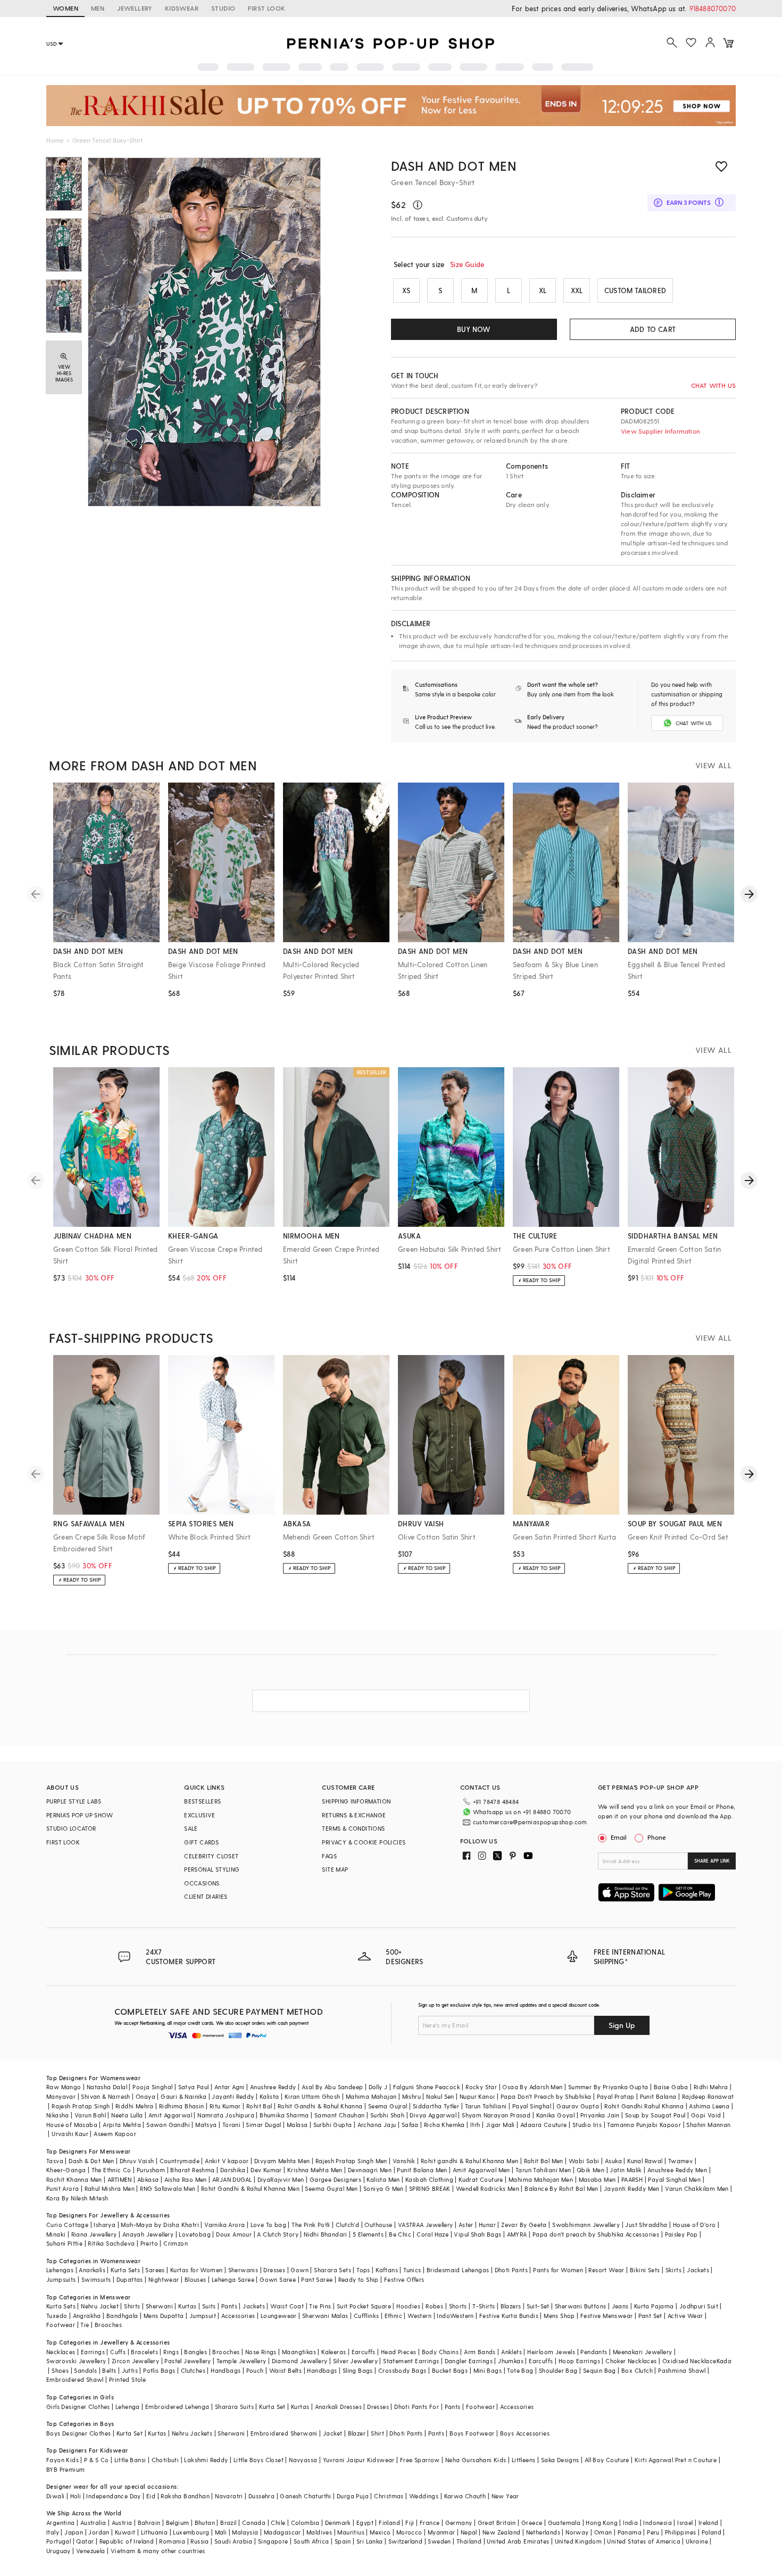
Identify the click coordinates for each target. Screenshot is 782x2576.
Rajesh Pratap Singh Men (351, 2161)
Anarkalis (92, 2270)
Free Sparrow (420, 2460)
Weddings (424, 2496)
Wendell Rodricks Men (488, 2188)
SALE (191, 1828)
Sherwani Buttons (580, 2306)
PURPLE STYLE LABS (74, 1801)
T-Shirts (484, 2306)
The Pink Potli (311, 2225)
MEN (98, 8)
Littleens (524, 2460)
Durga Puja (353, 2496)
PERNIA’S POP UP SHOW (80, 1815)
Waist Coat (287, 2306)
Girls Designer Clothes (78, 2407)
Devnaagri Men (370, 2170)
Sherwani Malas (325, 2316)
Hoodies (408, 2306)
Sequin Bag (600, 2370)
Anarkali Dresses (338, 2407)
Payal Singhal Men (674, 2179)
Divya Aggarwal (433, 2115)
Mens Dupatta (164, 2316)
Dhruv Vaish (137, 2161)
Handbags (226, 2370)
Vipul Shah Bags (477, 2234)
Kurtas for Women (196, 2270)
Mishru (411, 2096)
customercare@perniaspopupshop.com (530, 1822)
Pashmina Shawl (682, 2370)
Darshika (233, 2170)
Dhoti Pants (511, 2270)
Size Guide (467, 264)
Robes (434, 2306)
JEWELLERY (135, 8)
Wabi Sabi (584, 2161)
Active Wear (685, 2316)
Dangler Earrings (469, 2361)
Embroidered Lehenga (177, 2407)
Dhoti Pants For (417, 2407)
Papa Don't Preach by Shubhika (546, 2096)
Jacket (332, 2433)
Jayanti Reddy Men (632, 2188)
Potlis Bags (159, 2370)
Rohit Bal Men (544, 2161)
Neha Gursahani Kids (476, 2460)
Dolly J (378, 2087)
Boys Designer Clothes (78, 2433)
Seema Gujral (388, 2106)
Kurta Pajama (654, 2306)
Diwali (55, 2496)
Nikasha (58, 2115)
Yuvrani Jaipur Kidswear (359, 2460)
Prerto (149, 2243)
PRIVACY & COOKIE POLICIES (364, 1842)
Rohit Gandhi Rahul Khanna (644, 2106)
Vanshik (404, 2161)
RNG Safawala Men (168, 2188)
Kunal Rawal (645, 2161)
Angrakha (87, 2316)
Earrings (93, 2352)
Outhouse (378, 2225)
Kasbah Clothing (429, 2179)
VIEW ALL (713, 765)
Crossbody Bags (402, 2370)
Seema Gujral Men (331, 2188)
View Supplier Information (660, 431)
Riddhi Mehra (135, 2106)
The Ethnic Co (111, 2170)
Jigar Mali (500, 2125)
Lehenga (128, 2407)
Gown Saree (278, 2279)
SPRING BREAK (430, 2188)
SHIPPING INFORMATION (356, 1801)
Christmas (389, 2496)
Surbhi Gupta (333, 2125)
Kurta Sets (125, 2270)
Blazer (357, 2433)
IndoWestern (455, 2316)
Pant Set (650, 2316)
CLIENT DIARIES (206, 1896)
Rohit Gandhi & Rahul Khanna (320, 2106)
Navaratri (229, 2496)
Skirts (673, 2270)
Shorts (458, 2306)
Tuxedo (57, 2316)
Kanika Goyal (556, 2115)
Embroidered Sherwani (284, 2433)
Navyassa (303, 2460)
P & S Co (96, 2460)
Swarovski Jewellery (76, 2361)
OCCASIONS (202, 1883)
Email (619, 1837)
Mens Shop (559, 2316)
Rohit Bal (259, 2106)
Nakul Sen (440, 2096)
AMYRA (517, 2234)
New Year (505, 2496)
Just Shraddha (646, 2225)
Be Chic (400, 2234)
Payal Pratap (616, 2096)
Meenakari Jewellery (643, 2352)
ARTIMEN (120, 2179)
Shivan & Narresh (105, 2096)
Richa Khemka (444, 2125)
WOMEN (65, 8)
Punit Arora (63, 2188)
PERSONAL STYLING (212, 1869)
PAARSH (632, 2179)
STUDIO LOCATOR (71, 1828)
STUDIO (223, 8)
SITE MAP (335, 1869)
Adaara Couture (544, 2125)
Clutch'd (347, 2225)
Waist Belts (285, 2370)
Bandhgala (122, 2316)
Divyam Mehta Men (282, 2161)
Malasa (297, 2125)
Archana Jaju (377, 2125)
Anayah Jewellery (148, 2234)
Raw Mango (64, 2087)
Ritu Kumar (225, 2106)
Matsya (206, 2125)
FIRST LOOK (267, 8)
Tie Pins (320, 2306)
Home (55, 140)
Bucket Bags (450, 2370)
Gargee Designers (335, 2179)
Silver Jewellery (355, 2361)
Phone (657, 1837)
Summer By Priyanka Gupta (608, 2087)
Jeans (620, 2306)
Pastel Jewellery (188, 2361)
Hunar (487, 2225)
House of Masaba (72, 2125)
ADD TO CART (653, 329)
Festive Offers (404, 2279)
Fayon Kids (63, 2460)
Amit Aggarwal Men (481, 2170)
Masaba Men (597, 2179)
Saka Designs (560, 2460)
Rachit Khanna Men (74, 2179)
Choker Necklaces (631, 2361)
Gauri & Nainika (184, 2096)
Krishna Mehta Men (315, 2170)
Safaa (410, 2125)
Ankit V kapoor (227, 2161)
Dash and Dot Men (454, 166)
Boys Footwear (472, 2433)
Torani (231, 2125)
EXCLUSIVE (200, 1815)
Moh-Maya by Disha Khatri (160, 2225)
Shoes (60, 2370)
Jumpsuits (61, 2279)
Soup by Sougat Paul (655, 2115)
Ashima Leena (709, 2106)
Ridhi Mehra (711, 2087)
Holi (76, 2496)
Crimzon (176, 2243)
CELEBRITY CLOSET (211, 1856)
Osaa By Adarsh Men (532, 2087)
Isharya (105, 2225)
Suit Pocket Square (364, 2306)
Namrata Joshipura (226, 2115)
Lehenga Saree (233, 2279)
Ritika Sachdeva (111, 2243)
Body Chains (440, 2352)
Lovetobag (195, 2234)
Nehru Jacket (100, 2306)
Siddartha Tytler (436, 2106)
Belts (109, 2370)
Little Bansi (130, 2460)
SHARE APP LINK (712, 1861)
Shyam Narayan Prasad (496, 2115)
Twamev (680, 2161)
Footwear (61, 2325)
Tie (85, 2325)
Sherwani (159, 2306)
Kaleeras (334, 2352)
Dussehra (261, 2496)
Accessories (238, 2316)
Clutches (193, 2370)
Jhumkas (511, 2361)
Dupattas (130, 2279)
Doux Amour (234, 2234)
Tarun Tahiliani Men (543, 2170)
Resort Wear (606, 2270)
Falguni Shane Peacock (427, 2087)
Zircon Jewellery (135, 2361)
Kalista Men (383, 2179)
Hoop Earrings (579, 2361)
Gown (300, 2270)
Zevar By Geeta (524, 2225)
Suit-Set (538, 2306)
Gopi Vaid (706, 2115)
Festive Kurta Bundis (509, 2316)
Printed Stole (127, 2379)
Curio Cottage (67, 2225)
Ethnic (393, 2316)
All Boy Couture (607, 2460)
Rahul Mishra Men (110, 2188)
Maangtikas (299, 2352)
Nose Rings (261, 2352)
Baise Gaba (671, 2087)
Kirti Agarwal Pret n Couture (676, 2460)
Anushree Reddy (273, 2087)
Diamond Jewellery (300, 2361)
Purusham (151, 2170)
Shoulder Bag (558, 2370)
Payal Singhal (532, 2106)
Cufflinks (367, 2316)
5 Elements (368, 2234)
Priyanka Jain (600, 2115)
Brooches (108, 2325)
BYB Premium (65, 2469)
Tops (363, 2270)
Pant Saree (317, 2279)
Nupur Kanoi (477, 2096)
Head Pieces (398, 2352)
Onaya (145, 2096)
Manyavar (61, 2096)
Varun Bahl (90, 2115)
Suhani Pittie (64, 2243)
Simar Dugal (263, 2125)
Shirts (132, 2306)
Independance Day (113, 2496)
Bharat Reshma (192, 2170)
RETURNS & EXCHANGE (354, 1815)
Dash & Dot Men (91, 2161)
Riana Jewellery (94, 2234)
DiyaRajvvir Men (281, 2179)
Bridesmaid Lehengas (458, 2270)
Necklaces (61, 2352)
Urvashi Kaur (70, 2134)
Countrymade (180, 2161)
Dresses (274, 2270)
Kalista (269, 2096)
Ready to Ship (359, 2279)
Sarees (155, 2270)
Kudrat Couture (481, 2179)
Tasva (55, 2161)
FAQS (329, 1856)
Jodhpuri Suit (699, 2306)
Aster (466, 2225)
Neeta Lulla (127, 2115)
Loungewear (279, 2316)
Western (419, 2316)
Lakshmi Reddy (206, 2460)
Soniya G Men (384, 2188)
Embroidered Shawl (75, 2379)
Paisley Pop (681, 2234)
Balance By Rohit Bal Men (561, 2188)
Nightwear (164, 2279)
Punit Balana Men (422, 2170)
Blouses (195, 2279)
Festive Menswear (606, 2316)
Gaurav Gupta (578, 2106)
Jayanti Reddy (233, 2096)
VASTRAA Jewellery (426, 2225)
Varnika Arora (224, 2225)
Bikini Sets (645, 2270)
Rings (171, 2352)
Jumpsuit (203, 2316)
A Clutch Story (278, 2234)
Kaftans (387, 2270)
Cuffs (118, 2352)
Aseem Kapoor (115, 2134)
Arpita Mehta (122, 2125)
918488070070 (713, 8)
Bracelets (144, 2352)
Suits (209, 2306)
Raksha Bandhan (185, 2496)
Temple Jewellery (241, 2361)
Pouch (255, 2370)
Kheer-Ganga (66, 2170)
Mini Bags (488, 2370)
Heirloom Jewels (551, 2352)
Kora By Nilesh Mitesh (77, 2198)
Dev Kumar (266, 2170)
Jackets (698, 2270)
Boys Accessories (525, 2433)
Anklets (511, 2352)
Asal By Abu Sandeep (332, 2087)
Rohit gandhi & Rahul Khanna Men (469, 2161)
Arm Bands (480, 2352)
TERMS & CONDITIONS (353, 1828)
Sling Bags (358, 2370)
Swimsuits (96, 2279)
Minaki (56, 2234)
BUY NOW (474, 329)
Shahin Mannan (708, 2125)
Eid (151, 2496)
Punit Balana (658, 2096)
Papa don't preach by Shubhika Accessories (596, 2234)
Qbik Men (590, 2170)
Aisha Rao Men (186, 2179)
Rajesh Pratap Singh (81, 2106)
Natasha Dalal (107, 2087)
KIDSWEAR (182, 8)
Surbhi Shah (387, 2115)
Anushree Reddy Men (677, 2170)
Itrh (475, 2125)
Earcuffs (364, 2352)
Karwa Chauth (465, 2496)
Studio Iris (587, 2125)
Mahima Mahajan (371, 2096)
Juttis (130, 2370)
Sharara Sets (332, 2270)
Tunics (412, 2270)
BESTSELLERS (202, 1801)
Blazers (511, 2306)
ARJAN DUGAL (232, 2179)
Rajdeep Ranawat (708, 2096)
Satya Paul (194, 2087)
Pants (229, 2306)
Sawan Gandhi (168, 2125)
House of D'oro (694, 2225)
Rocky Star (481, 2087)
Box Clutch (637, 2370)
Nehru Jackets (192, 2433)
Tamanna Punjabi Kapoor (644, 2125)
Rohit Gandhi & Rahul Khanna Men (250, 2188)
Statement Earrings (411, 2361)
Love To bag (268, 2225)
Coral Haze (432, 2234)
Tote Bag (520, 2370)
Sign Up (622, 2025)
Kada (724, 2361)
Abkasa (148, 2179)
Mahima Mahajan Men (541, 2179)
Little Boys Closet (259, 2460)
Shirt (377, 2433)
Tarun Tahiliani (486, 2106)
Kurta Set (272, 2407)
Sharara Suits (234, 2407)
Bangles (195, 2352)
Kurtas (187, 2306)
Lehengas (60, 2270)
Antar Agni (230, 2087)
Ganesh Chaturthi (305, 2496)
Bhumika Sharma (284, 2115)
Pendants (594, 2352)
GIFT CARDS (201, 1842)
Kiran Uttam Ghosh (313, 2096)
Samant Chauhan (340, 2115)
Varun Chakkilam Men (697, 2188)
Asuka (613, 2161)
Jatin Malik (626, 2170)
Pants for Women (558, 2270)
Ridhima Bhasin (182, 2106)
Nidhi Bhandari (326, 2234)
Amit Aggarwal (170, 2115)
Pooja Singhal (152, 2087)
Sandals (85, 2370)
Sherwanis (243, 2270)
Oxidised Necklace (689, 2361)
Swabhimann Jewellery (586, 2225)
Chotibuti (165, 2460)
